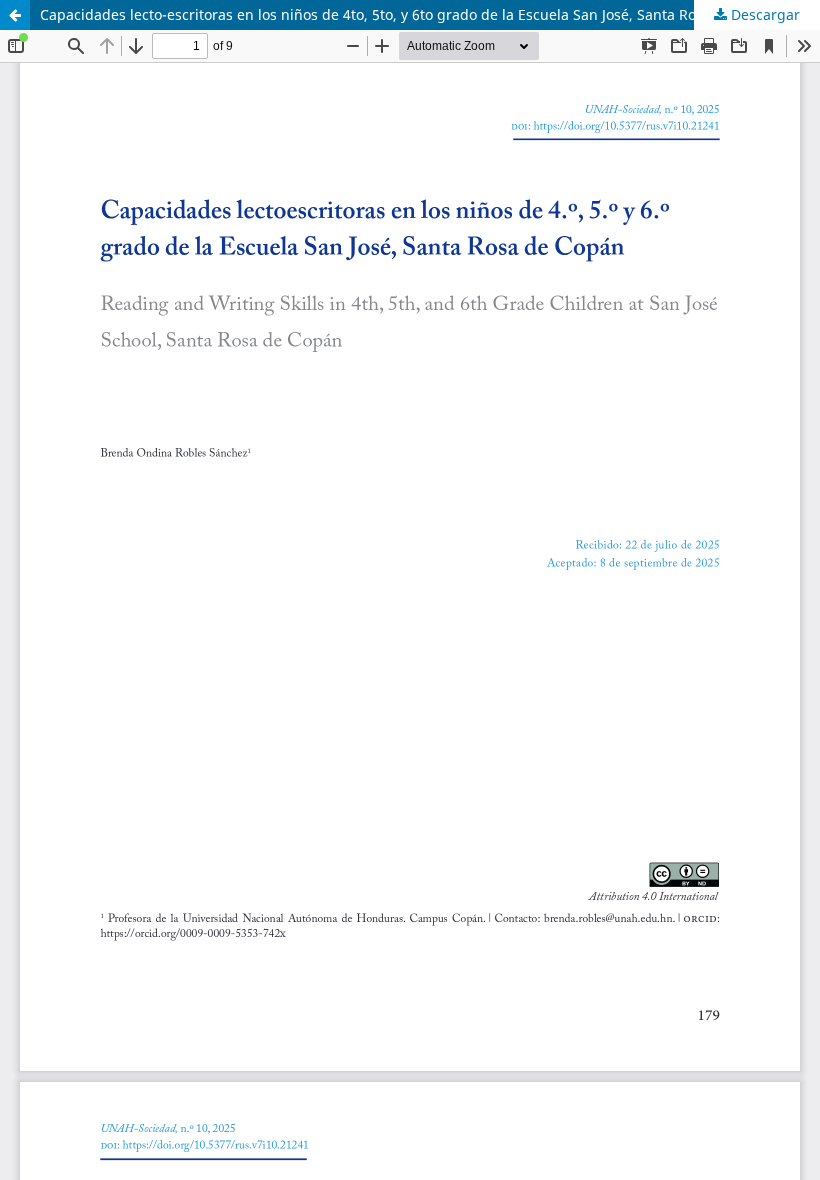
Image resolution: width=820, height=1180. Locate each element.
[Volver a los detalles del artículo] (15, 15)
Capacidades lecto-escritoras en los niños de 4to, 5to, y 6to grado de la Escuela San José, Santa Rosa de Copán (409, 14)
